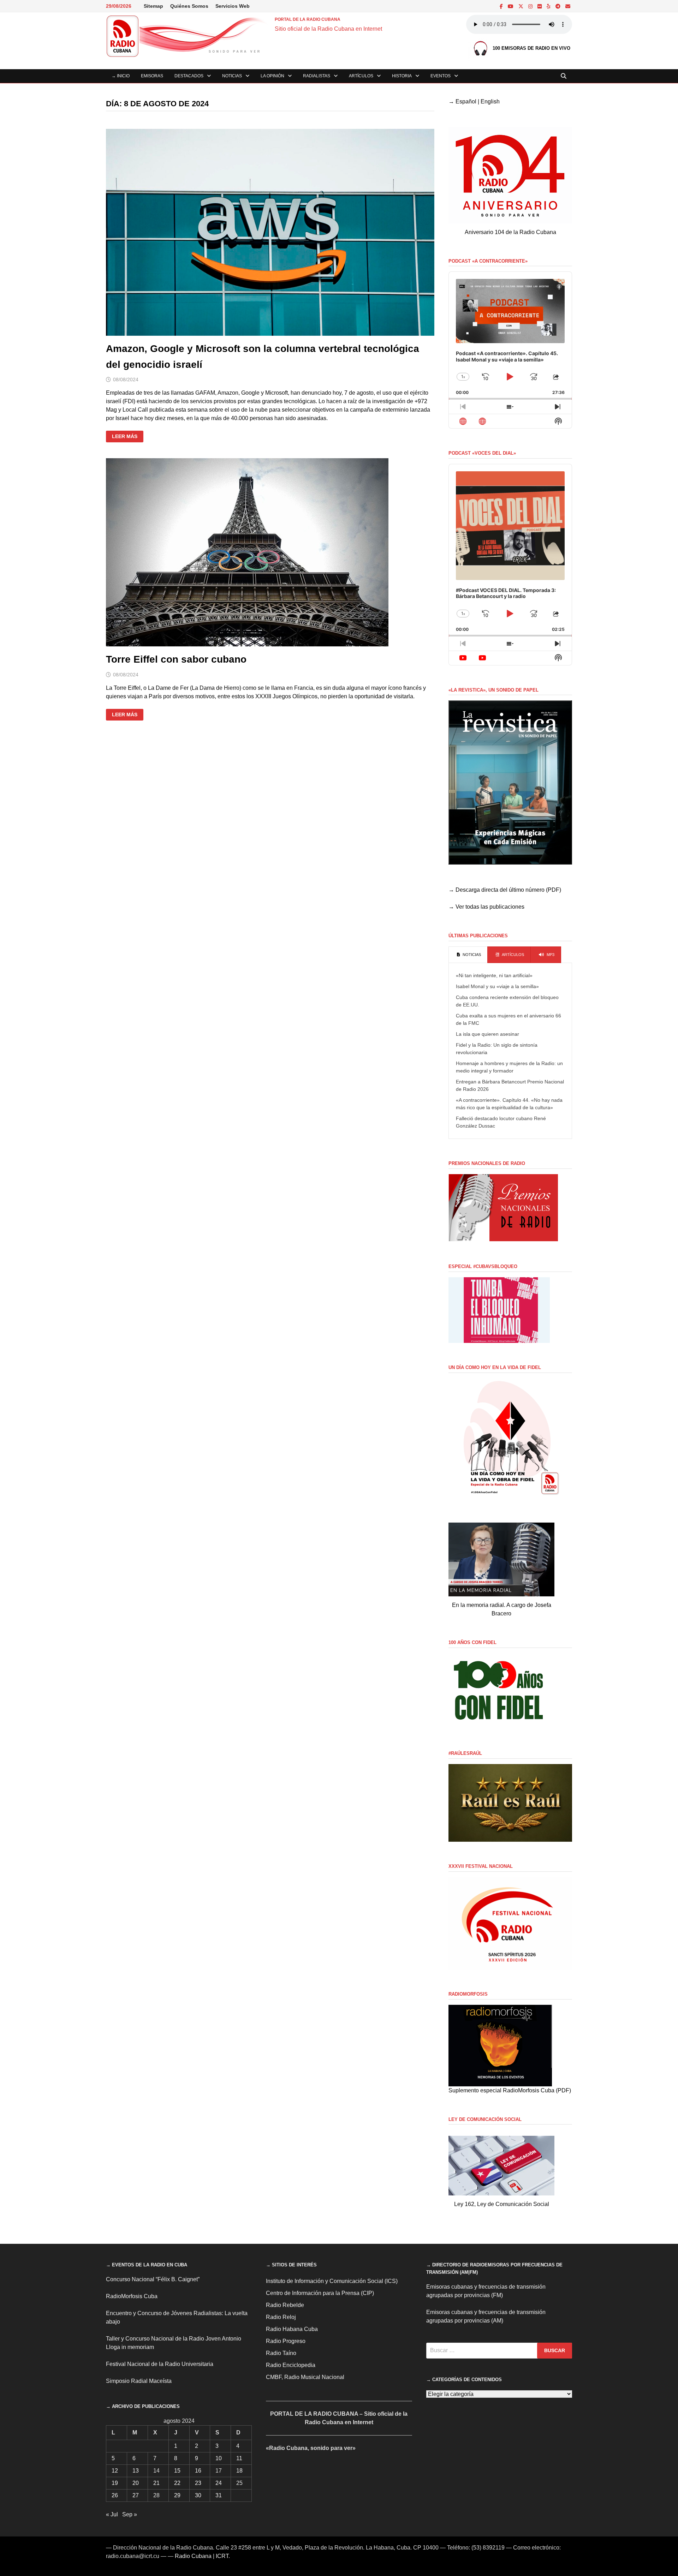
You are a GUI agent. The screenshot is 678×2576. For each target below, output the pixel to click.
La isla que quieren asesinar (487, 1034)
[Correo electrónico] (568, 6)
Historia (402, 76)
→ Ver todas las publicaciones (486, 907)
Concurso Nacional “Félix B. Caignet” (153, 2279)
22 (177, 2483)
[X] (522, 6)
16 (198, 2471)
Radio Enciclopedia (291, 2365)
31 (219, 2495)
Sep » (130, 2514)
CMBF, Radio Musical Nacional (305, 2377)
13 (136, 2471)
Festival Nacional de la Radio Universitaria (160, 2364)
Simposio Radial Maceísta (139, 2381)
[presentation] (468, 955)
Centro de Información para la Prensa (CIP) (320, 2293)
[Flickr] (540, 6)
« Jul (112, 2514)
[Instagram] (531, 6)
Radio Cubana (193, 2556)
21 (156, 2483)
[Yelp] (549, 6)
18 (239, 2471)
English (490, 101)
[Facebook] (502, 6)
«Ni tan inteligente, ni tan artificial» (494, 975)
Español (466, 101)
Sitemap (153, 6)
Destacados (189, 76)
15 (177, 2471)
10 (219, 2458)
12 (115, 2471)
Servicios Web (233, 6)
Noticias (232, 76)
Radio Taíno (281, 2353)
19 (115, 2483)
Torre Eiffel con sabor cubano (176, 659)
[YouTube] (511, 6)
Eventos (441, 76)
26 (115, 2495)
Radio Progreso (286, 2341)
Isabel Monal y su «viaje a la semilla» (497, 986)
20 (136, 2483)
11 (239, 2458)
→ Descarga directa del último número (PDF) (505, 890)
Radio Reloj (281, 2317)
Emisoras (152, 76)
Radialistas (317, 76)
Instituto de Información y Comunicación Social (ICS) (332, 2281)
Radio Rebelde (285, 2305)
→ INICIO (121, 76)
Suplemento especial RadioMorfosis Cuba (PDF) (510, 2090)
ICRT (222, 2556)
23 (198, 2483)
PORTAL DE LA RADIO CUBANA (308, 19)
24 (219, 2483)
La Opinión (272, 76)
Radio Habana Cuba (292, 2329)
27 (136, 2495)
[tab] (468, 955)
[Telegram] (559, 6)
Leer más (127, 437)
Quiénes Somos (189, 6)
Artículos (361, 76)
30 (198, 2495)
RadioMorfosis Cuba (132, 2296)
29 (177, 2495)
